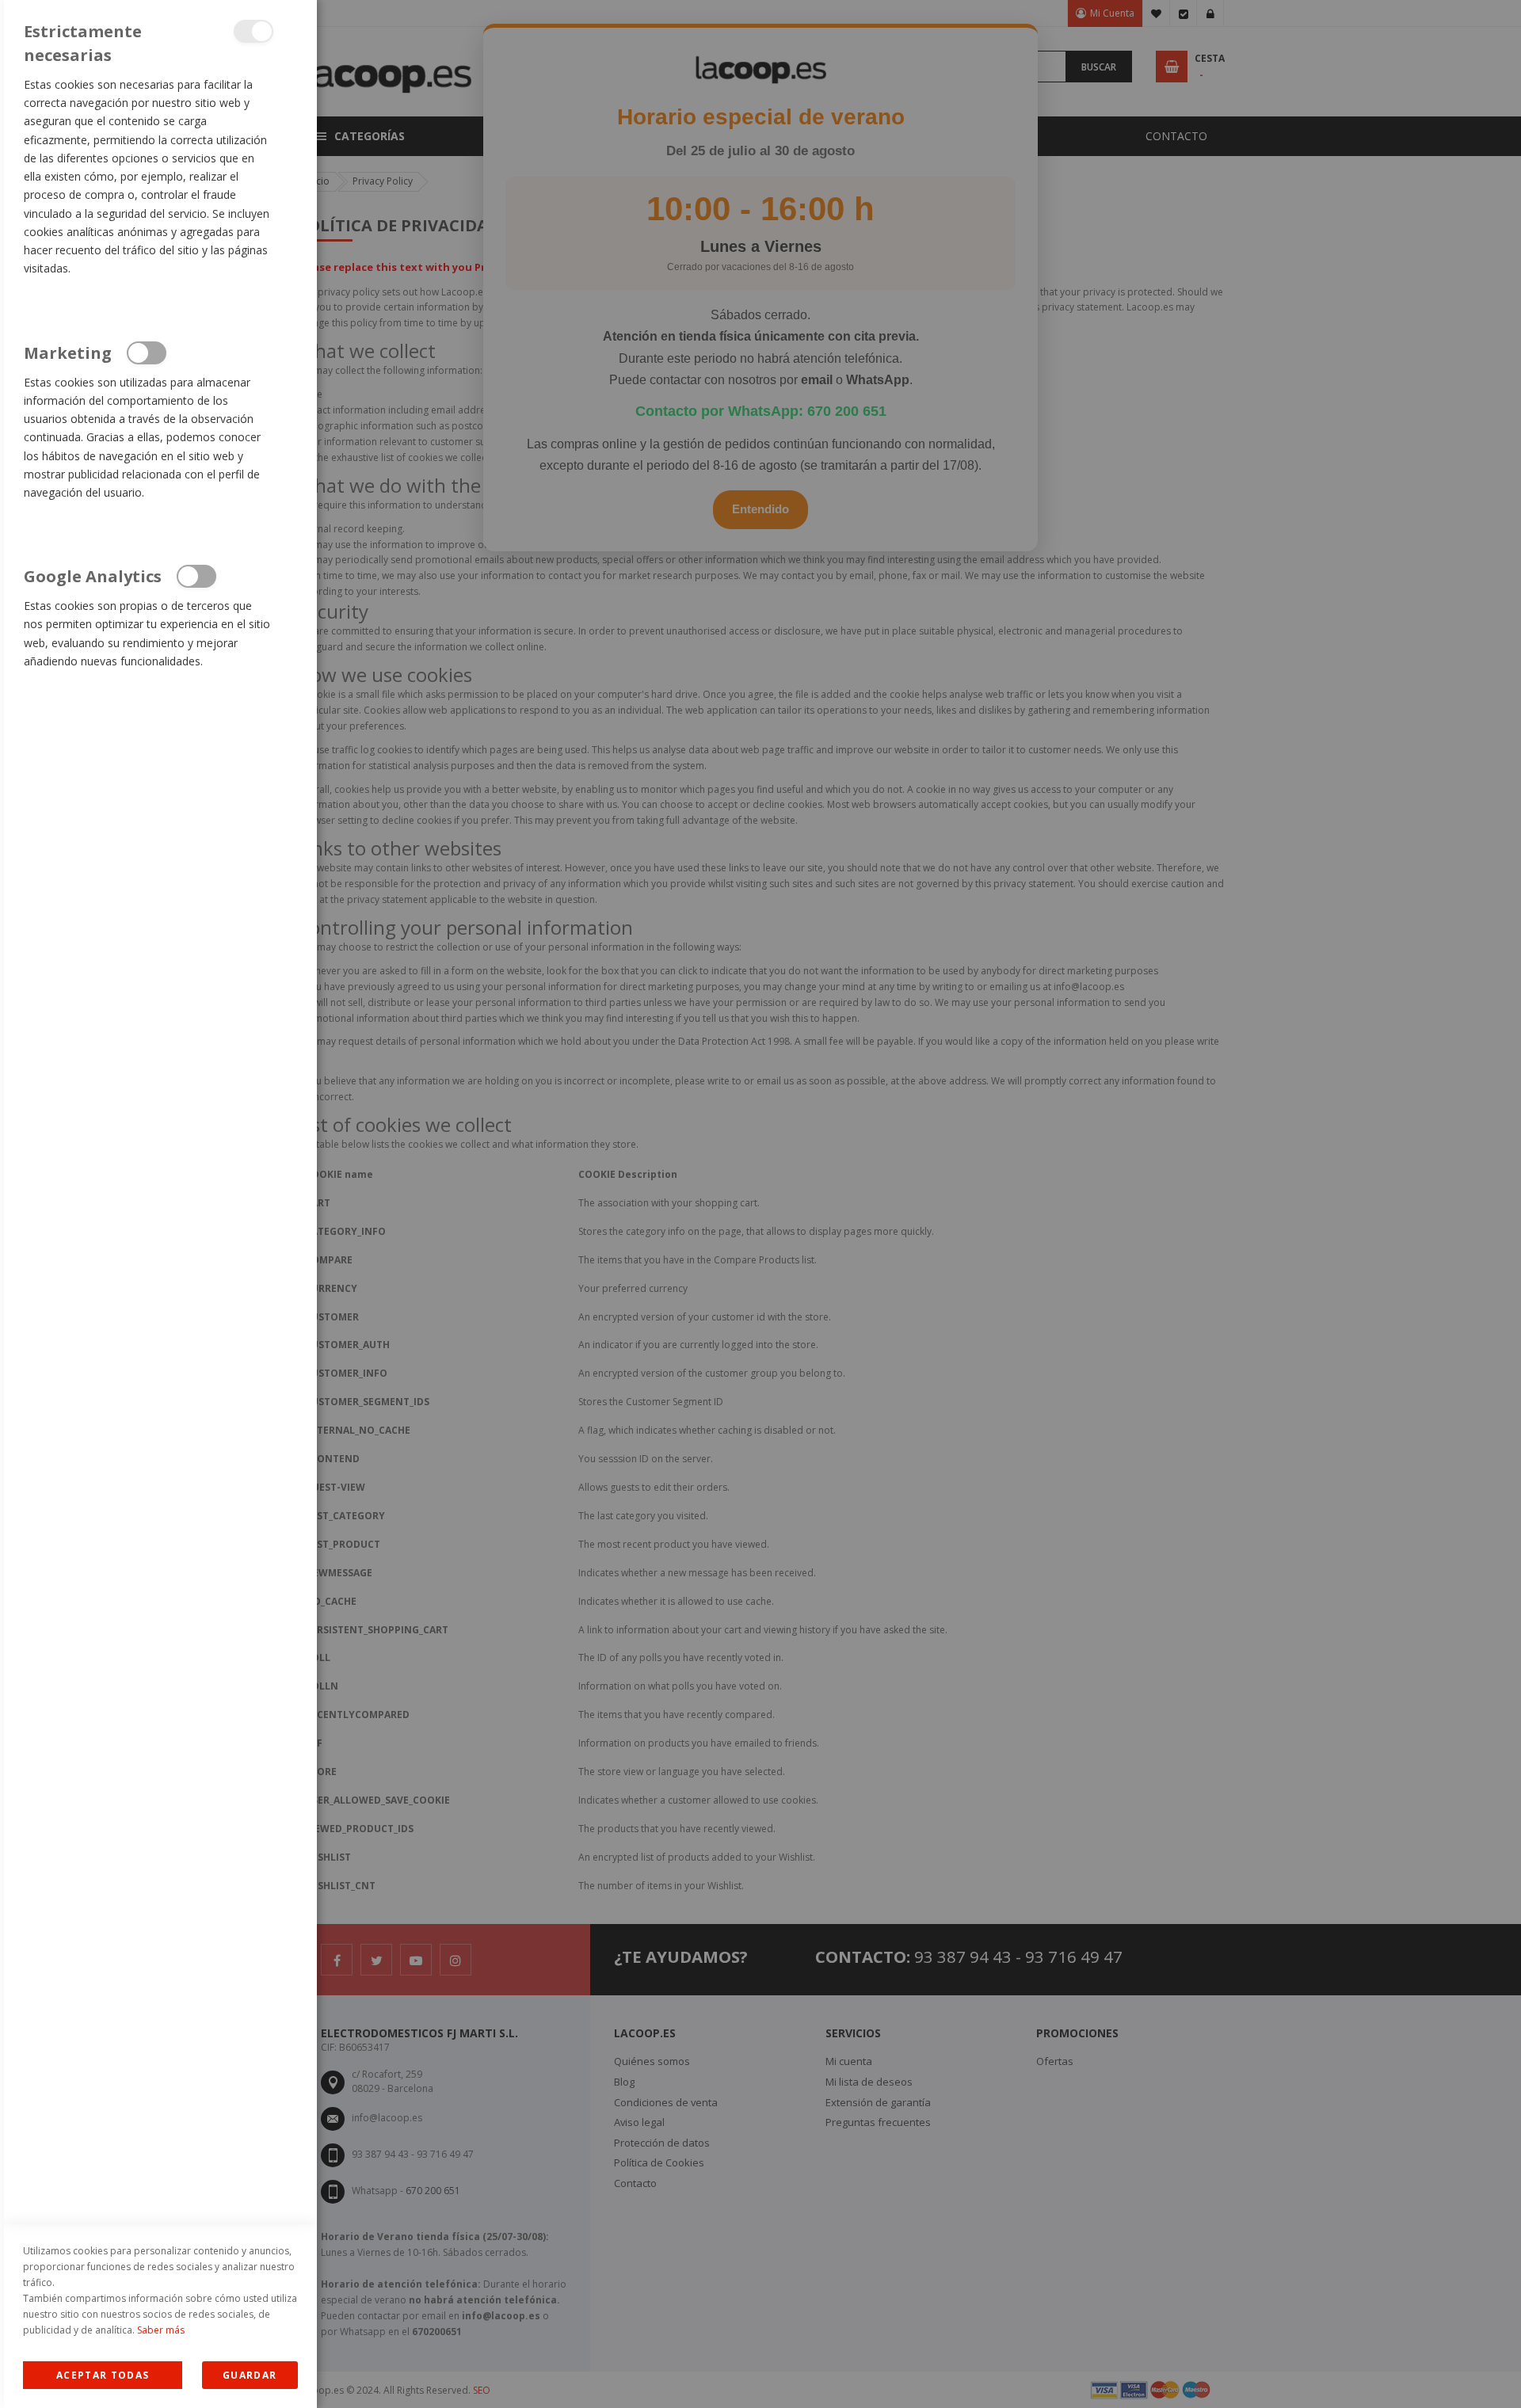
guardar (250, 2375)
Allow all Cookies (103, 2375)
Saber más (161, 2330)
